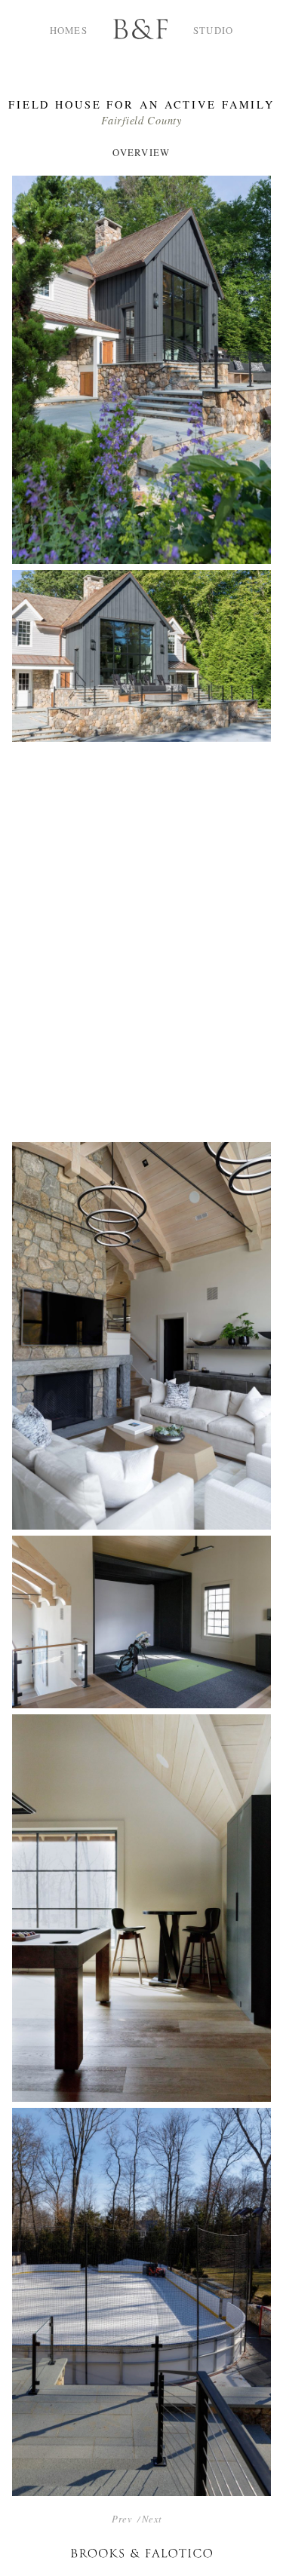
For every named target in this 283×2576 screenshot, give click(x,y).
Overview (141, 152)
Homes (69, 30)
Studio (214, 30)
